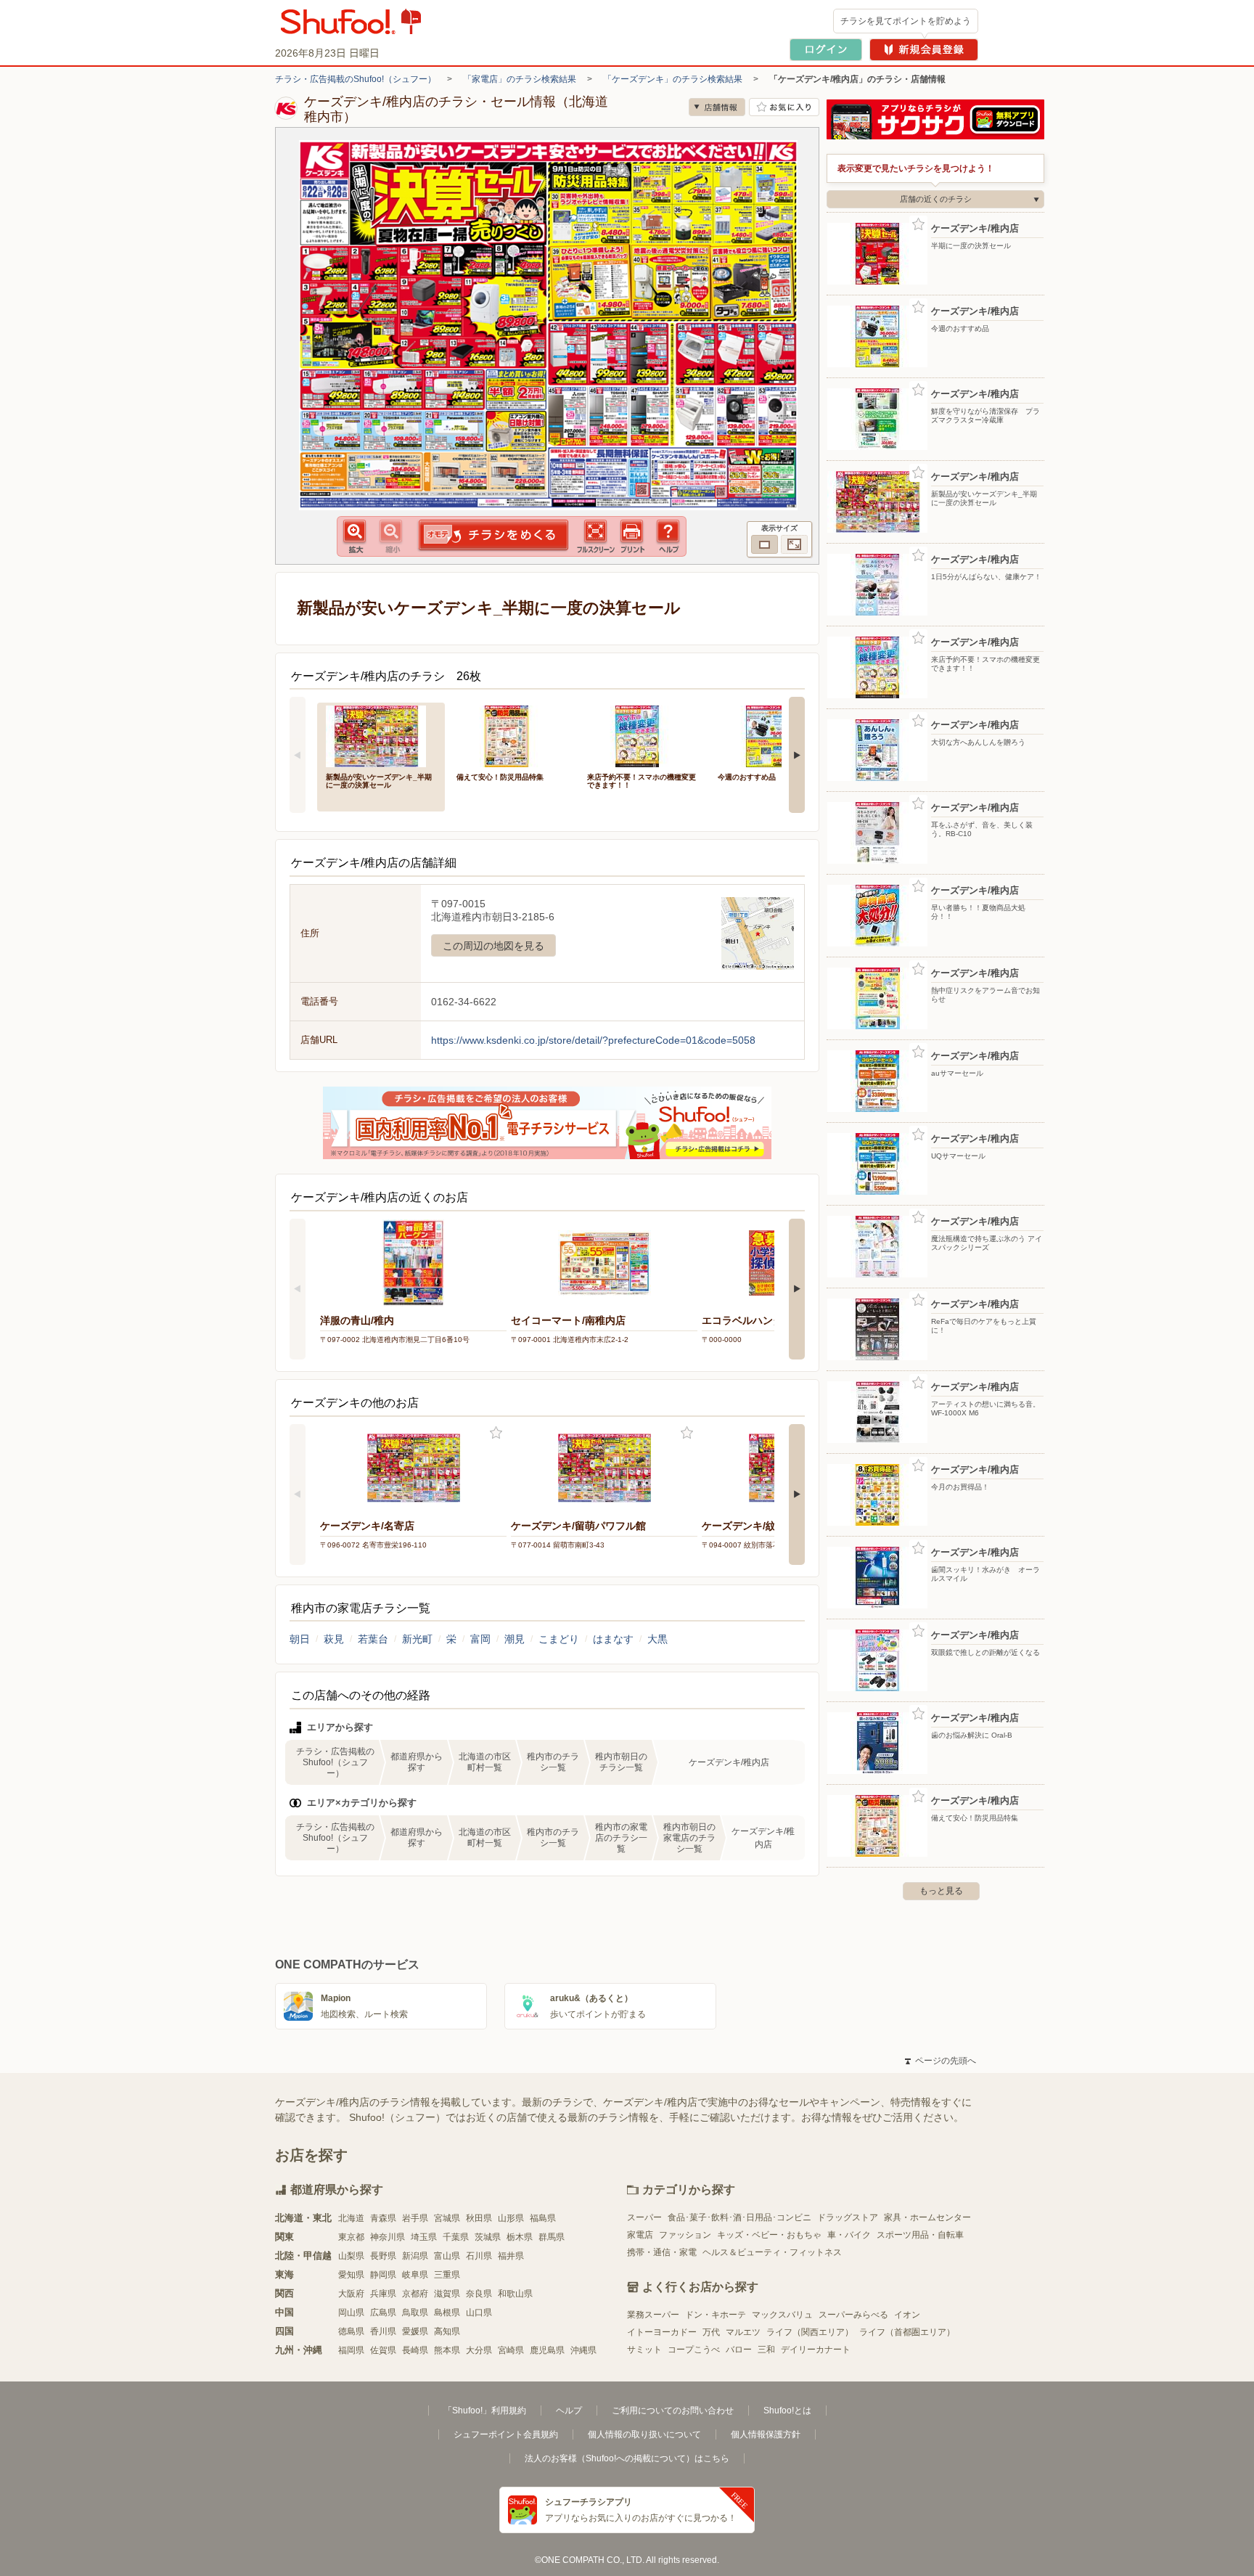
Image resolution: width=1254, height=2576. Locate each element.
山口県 (479, 2313)
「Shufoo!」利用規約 (485, 2411)
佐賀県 (383, 2350)
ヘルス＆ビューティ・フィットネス (772, 2252)
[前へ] (298, 755)
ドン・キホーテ (716, 2315)
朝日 (300, 1639)
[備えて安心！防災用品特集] (512, 735)
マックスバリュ (782, 2315)
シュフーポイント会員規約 (506, 2434)
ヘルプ (569, 2411)
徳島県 (351, 2331)
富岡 (480, 1639)
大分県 (479, 2350)
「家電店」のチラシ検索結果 (520, 79)
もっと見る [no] (941, 1891)
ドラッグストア (848, 2217)
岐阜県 (415, 2275)
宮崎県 (511, 2350)
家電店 (640, 2235)
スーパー (644, 2217)
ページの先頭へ (940, 2061)
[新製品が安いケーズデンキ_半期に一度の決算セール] (381, 735)
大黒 (657, 1639)
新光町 (417, 1639)
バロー (739, 2350)
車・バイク (849, 2235)
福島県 (543, 2218)
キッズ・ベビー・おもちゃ (769, 2235)
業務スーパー (653, 2315)
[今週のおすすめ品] (773, 735)
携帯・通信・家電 (662, 2252)
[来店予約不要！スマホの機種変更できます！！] (642, 735)
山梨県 (351, 2256)
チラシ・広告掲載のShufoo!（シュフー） (356, 79)
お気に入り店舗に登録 (784, 107)
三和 (766, 2350)
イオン (907, 2315)
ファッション (685, 2235)
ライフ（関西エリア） (810, 2332)
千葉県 (456, 2237)
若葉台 (373, 1639)
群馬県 (552, 2237)
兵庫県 (383, 2294)
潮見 (515, 1639)
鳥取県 (415, 2313)
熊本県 (447, 2350)
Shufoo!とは (787, 2411)
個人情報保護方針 (766, 2434)
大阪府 (351, 2294)
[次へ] (797, 755)
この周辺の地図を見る (493, 946)
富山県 (447, 2256)
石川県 (479, 2256)
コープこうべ (694, 2350)
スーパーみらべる (853, 2315)
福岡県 (351, 2350)
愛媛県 (415, 2331)
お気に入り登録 (496, 1433)
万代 (711, 2332)
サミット (644, 2350)
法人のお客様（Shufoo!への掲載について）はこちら (627, 2458)
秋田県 (479, 2218)
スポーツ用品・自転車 (920, 2235)
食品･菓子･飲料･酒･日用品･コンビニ (739, 2217)
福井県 (511, 2256)
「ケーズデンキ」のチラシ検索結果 (673, 79)
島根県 (447, 2313)
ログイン (826, 50)
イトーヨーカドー (662, 2332)
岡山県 (351, 2313)
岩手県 (415, 2218)
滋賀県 (447, 2294)
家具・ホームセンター (927, 2217)
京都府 (415, 2294)
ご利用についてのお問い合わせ (673, 2411)
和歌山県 (515, 2294)
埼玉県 (424, 2237)
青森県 (383, 2218)
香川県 (383, 2331)
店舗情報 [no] (717, 107)
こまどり (559, 1639)
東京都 (351, 2237)
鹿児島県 (547, 2350)
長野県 (383, 2256)
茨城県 (488, 2237)
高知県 (447, 2331)
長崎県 (415, 2350)
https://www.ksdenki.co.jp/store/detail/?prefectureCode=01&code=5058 (593, 1040)
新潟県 (415, 2256)
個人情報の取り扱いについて (644, 2434)
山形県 (511, 2218)
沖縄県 (583, 2350)
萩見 (334, 1639)
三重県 (447, 2275)
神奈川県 (388, 2237)
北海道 (351, 2218)
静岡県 (383, 2275)
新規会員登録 (924, 50)
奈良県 (479, 2294)
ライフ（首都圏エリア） (907, 2332)
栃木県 (520, 2237)
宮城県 (447, 2218)
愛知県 (351, 2275)
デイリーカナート (816, 2350)
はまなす (613, 1639)
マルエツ (743, 2332)
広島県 (383, 2313)
